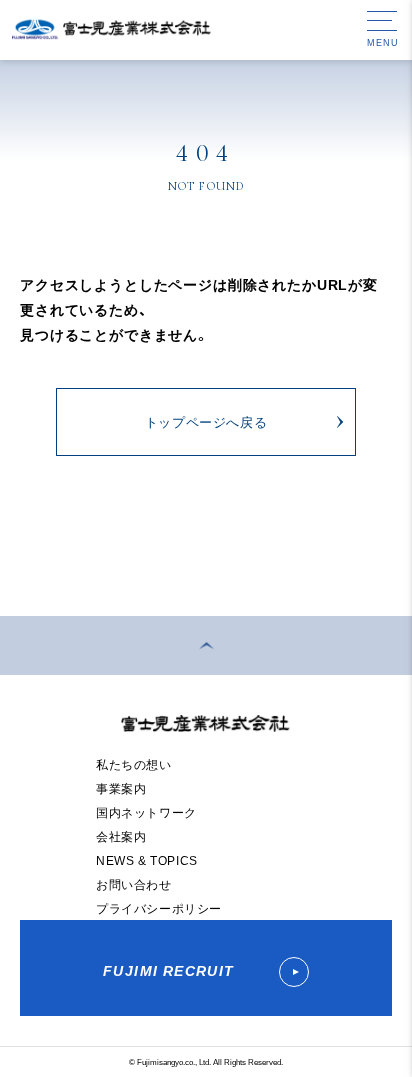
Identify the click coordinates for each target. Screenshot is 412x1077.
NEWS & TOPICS (147, 860)
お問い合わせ (134, 884)
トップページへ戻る (206, 421)
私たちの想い (134, 764)
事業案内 (121, 788)
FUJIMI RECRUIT (171, 970)
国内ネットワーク (146, 812)
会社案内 (121, 836)
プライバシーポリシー (159, 908)
